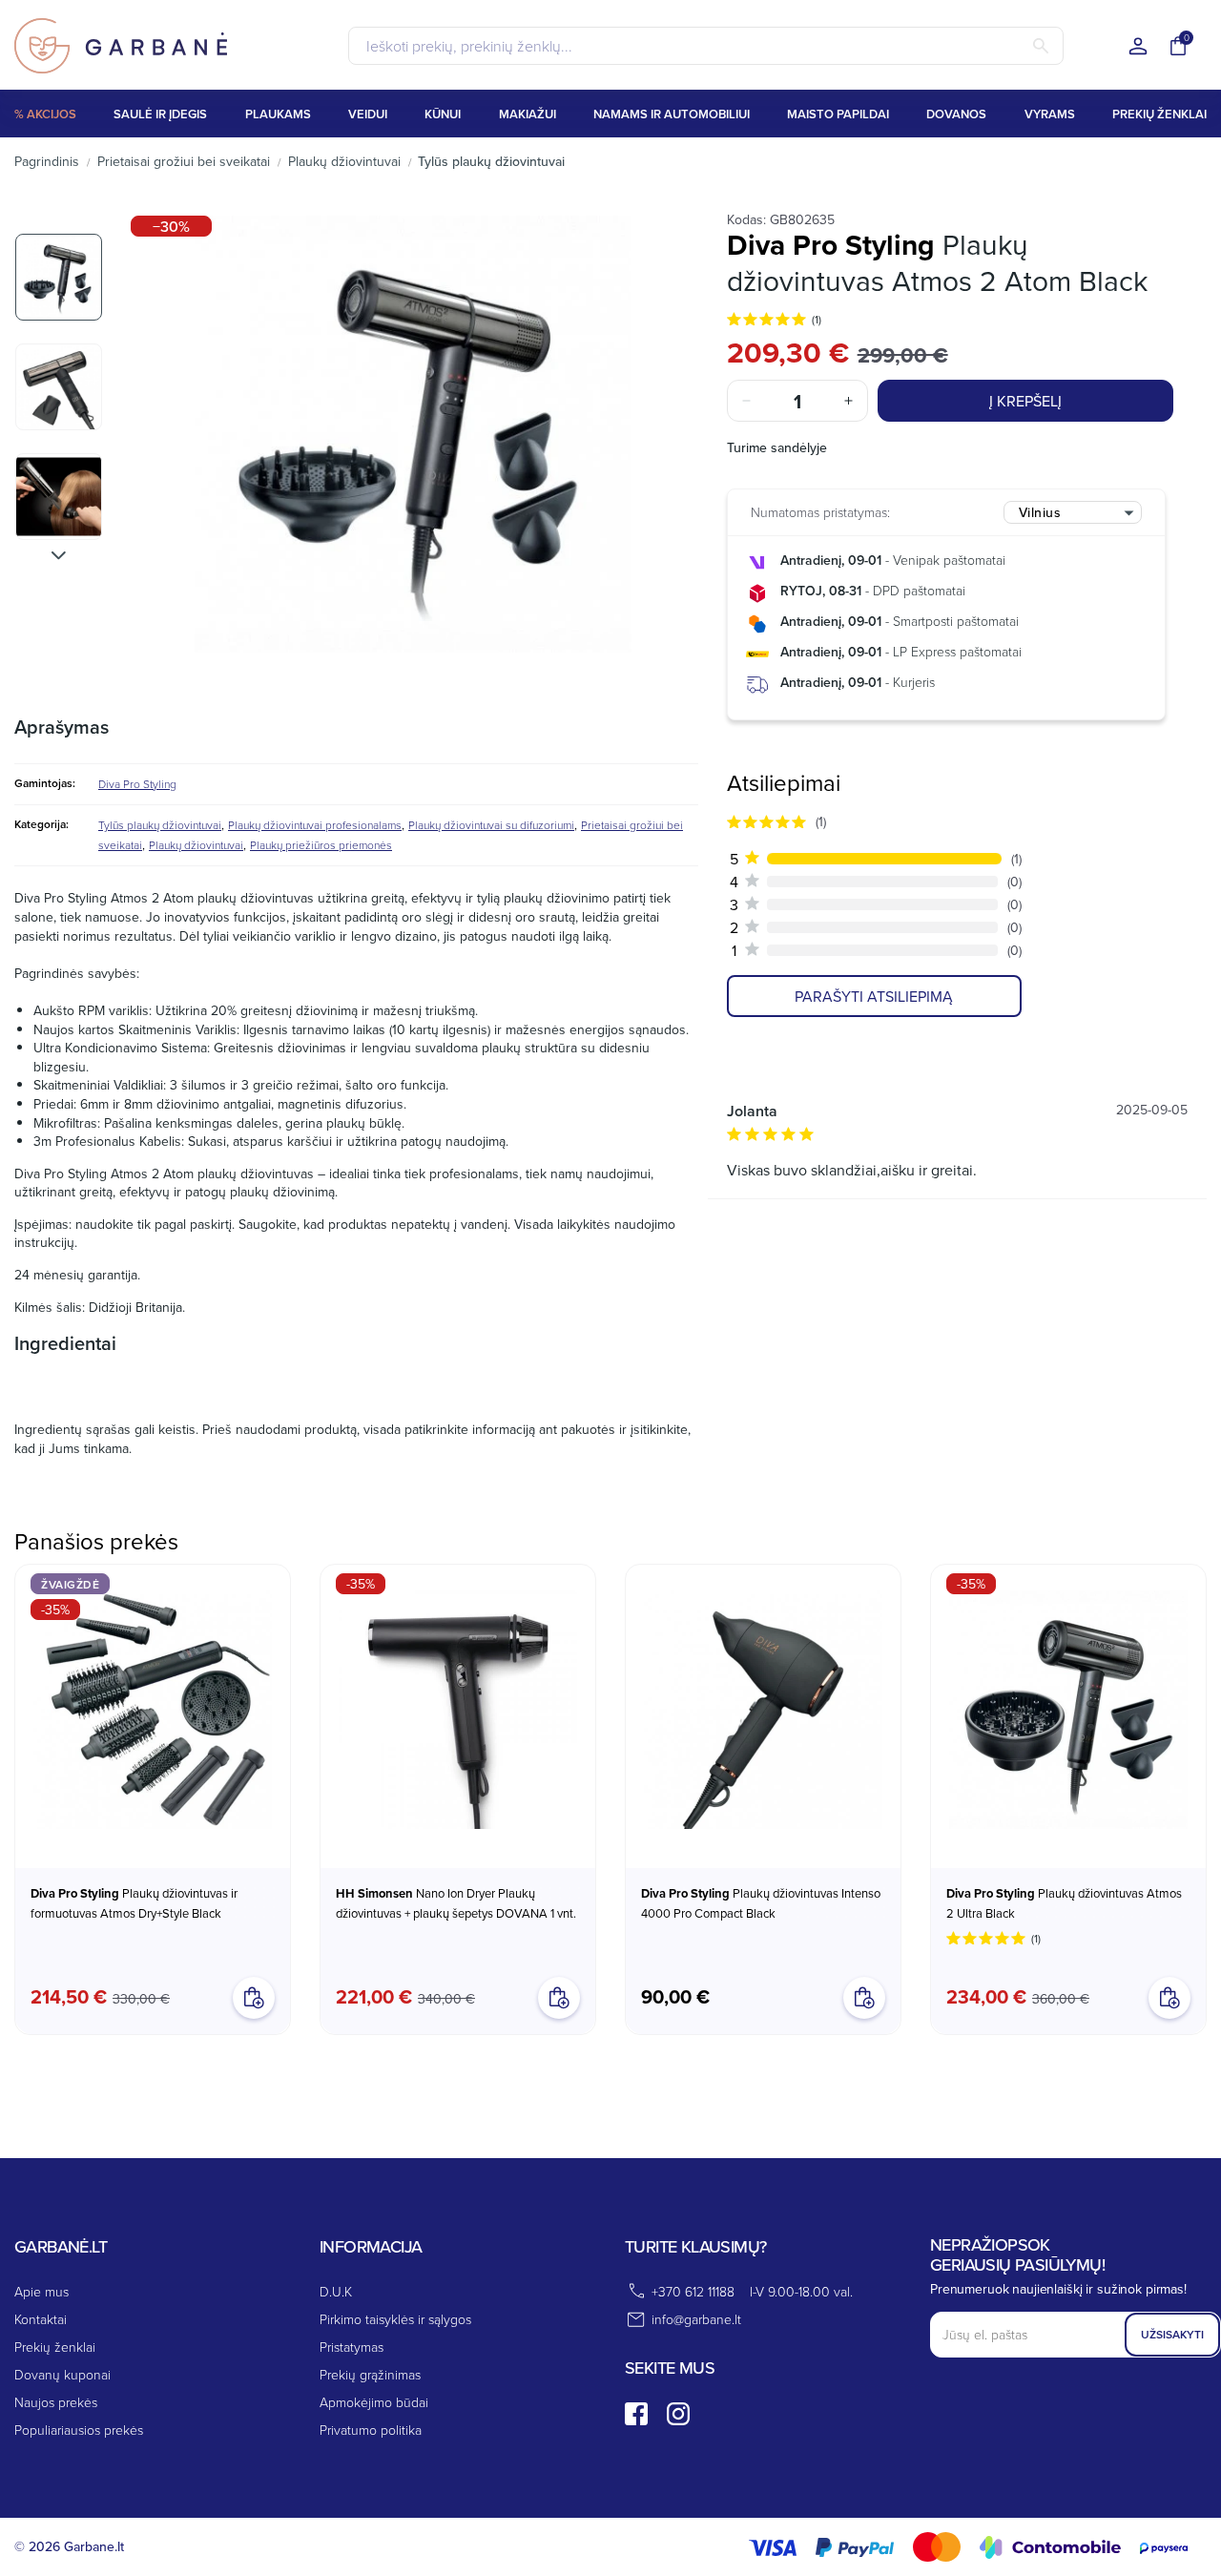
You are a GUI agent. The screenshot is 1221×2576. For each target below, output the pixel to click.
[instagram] (678, 2414)
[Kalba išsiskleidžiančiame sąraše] (1138, 47)
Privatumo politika (371, 2430)
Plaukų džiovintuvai (196, 845)
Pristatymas (352, 2347)
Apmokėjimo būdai (374, 2402)
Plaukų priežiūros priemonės (321, 845)
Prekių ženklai (55, 2347)
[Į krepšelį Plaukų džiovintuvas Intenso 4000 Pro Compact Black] (864, 1998)
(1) (817, 319)
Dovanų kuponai (62, 2374)
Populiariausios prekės (79, 2430)
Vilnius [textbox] (1040, 512)
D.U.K (336, 2291)
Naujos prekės (56, 2402)
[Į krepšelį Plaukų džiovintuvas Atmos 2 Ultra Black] (1169, 1998)
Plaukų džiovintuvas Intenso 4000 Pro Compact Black (761, 1903)
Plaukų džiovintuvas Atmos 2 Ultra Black (1064, 1903)
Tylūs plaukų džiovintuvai (160, 825)
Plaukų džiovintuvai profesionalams (315, 825)
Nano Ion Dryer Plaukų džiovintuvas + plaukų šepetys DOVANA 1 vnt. (456, 1903)
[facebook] (636, 2414)
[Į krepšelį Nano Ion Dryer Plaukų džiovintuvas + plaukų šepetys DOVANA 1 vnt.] (559, 1998)
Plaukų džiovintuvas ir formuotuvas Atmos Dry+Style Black (134, 1903)
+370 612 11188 (693, 2291)
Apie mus (41, 2291)
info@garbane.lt (696, 2319)
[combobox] (1073, 512)
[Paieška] (1041, 46)
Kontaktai (41, 2319)
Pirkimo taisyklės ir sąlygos (395, 2319)
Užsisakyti (1172, 2334)
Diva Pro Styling (137, 784)
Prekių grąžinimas (370, 2374)
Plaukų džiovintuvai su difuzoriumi (491, 825)
